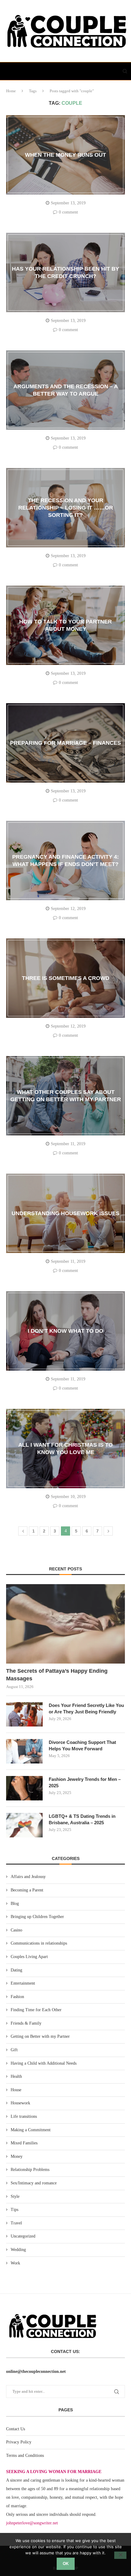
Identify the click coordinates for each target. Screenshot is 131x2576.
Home (11, 91)
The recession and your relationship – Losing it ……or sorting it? (66, 508)
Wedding (18, 2250)
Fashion (17, 1997)
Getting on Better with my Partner (40, 2036)
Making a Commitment (31, 2130)
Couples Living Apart (29, 1957)
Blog (15, 1904)
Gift (14, 2050)
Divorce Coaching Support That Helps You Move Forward (82, 1745)
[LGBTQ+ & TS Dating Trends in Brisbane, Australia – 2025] (24, 1825)
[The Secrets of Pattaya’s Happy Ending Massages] (65, 1624)
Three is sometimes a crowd (66, 978)
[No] (120, 2555)
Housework (20, 2103)
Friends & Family (26, 2023)
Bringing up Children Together (37, 1917)
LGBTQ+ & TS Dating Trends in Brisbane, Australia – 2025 (82, 1819)
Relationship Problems (30, 2170)
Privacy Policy (19, 2442)
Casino (16, 1930)
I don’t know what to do (65, 1331)
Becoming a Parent (27, 1890)
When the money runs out (65, 155)
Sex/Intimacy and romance (34, 2183)
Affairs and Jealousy (28, 1877)
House (16, 2090)
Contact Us (16, 2429)
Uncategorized (23, 2236)
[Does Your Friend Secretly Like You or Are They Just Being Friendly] (24, 1714)
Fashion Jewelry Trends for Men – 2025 (85, 1782)
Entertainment (23, 1983)
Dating (16, 1970)
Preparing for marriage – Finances (65, 743)
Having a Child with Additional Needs (44, 2063)
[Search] (125, 71)
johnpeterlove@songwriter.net (32, 2523)
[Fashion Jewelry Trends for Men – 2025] (24, 1788)
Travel (16, 2223)
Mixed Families (24, 2143)
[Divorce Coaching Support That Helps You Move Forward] (24, 1751)
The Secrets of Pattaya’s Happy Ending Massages (57, 1675)
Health (16, 2076)
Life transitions (24, 2116)
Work (15, 2263)
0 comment (68, 212)
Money (17, 2156)
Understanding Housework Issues (65, 1213)
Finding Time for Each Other (36, 2010)
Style (15, 2196)
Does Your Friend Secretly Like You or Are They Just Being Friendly (86, 1708)
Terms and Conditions (25, 2455)
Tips (14, 2210)
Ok (66, 2564)
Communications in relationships (39, 1943)
